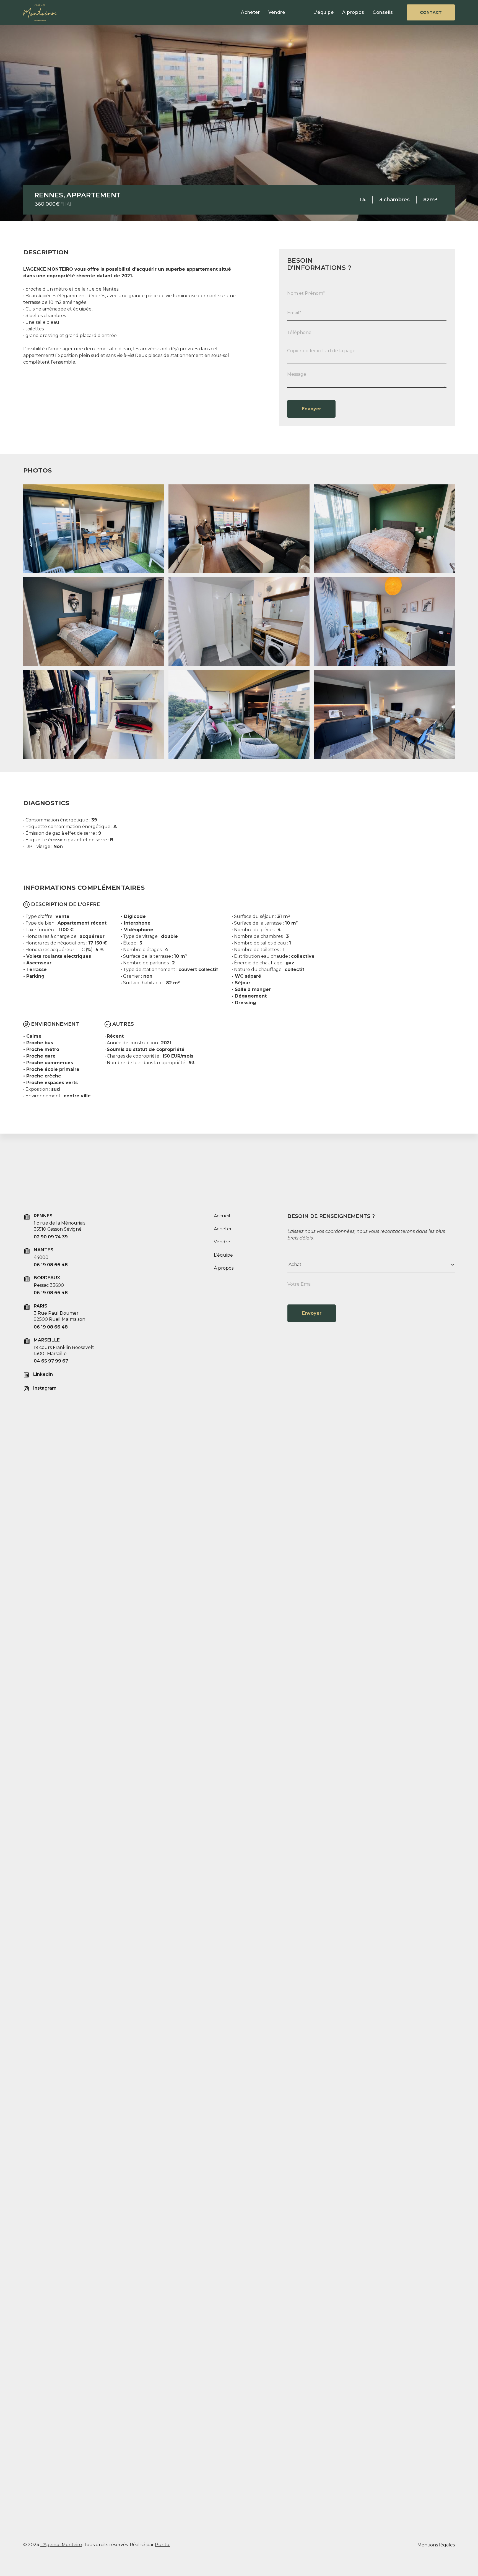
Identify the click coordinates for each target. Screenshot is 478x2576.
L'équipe (324, 12)
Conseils (383, 12)
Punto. (163, 2545)
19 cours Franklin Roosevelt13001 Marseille (64, 1350)
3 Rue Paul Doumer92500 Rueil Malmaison (59, 1316)
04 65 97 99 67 (51, 1361)
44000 (41, 1257)
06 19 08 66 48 (51, 1265)
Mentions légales (436, 2545)
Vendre (277, 12)
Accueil (222, 1216)
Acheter (250, 12)
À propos (353, 12)
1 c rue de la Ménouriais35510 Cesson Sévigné (59, 1226)
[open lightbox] (94, 529)
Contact (431, 12)
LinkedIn (43, 1374)
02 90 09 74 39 (51, 1237)
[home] (34, 13)
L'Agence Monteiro (61, 2545)
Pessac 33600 (49, 1285)
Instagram (45, 1388)
